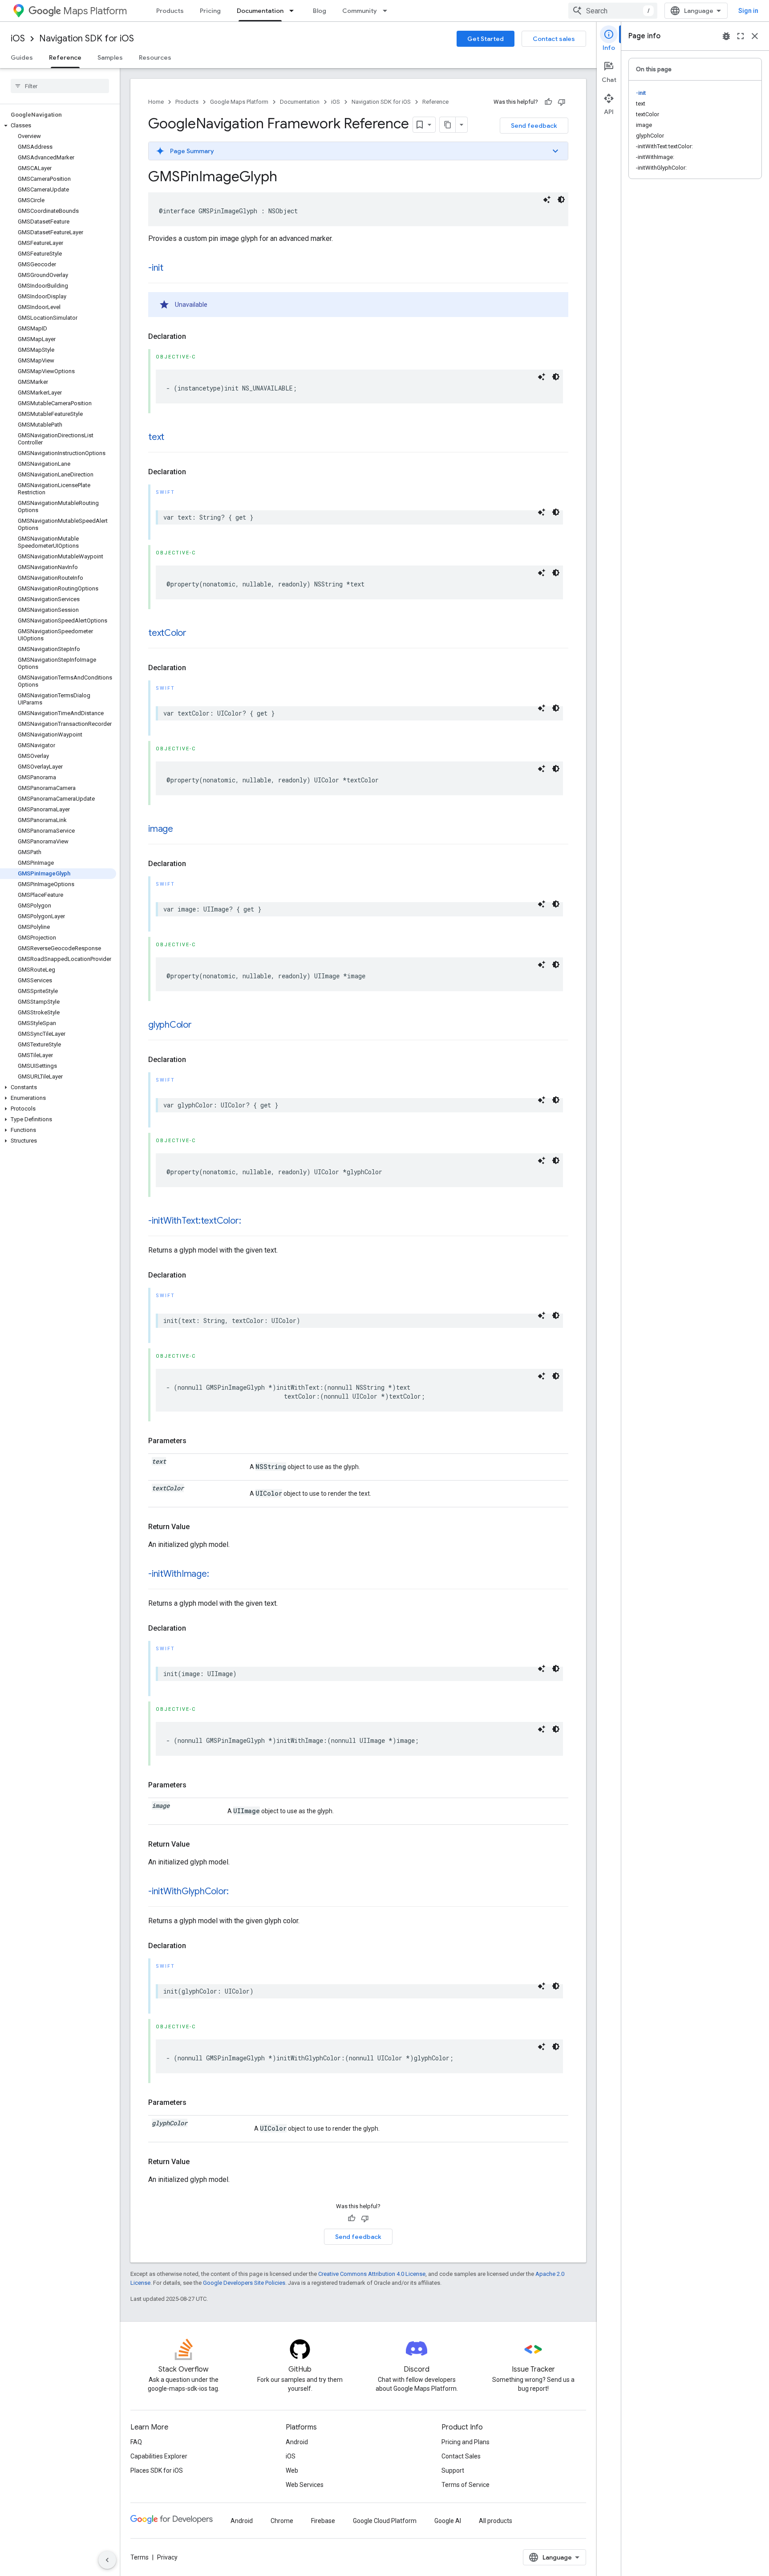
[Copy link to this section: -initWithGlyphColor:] (238, 1892)
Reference (65, 57)
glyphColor (170, 1025)
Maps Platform (95, 11)
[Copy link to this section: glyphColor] (201, 1026)
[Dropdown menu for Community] (388, 11)
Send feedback (534, 126)
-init (156, 268)
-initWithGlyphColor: (188, 1891)
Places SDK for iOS (157, 2470)
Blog (320, 11)
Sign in (748, 11)
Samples (110, 57)
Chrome (282, 2521)
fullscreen (741, 36)
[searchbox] (60, 86)
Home (156, 102)
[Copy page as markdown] (448, 125)
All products (496, 2521)
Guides (22, 57)
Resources (155, 57)
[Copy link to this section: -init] (172, 269)
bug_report (726, 36)
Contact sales (554, 39)
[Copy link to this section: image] (182, 830)
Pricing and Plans (465, 2442)
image (161, 829)
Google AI (448, 2521)
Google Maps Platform (239, 102)
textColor (167, 633)
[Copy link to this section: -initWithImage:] (218, 1575)
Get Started (486, 39)
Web (292, 2470)
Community (360, 11)
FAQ (136, 2442)
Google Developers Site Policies (244, 2283)
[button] (58, 126)
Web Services (305, 2485)
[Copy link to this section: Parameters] (195, 1441)
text (156, 437)
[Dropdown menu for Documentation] (294, 11)
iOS (18, 39)
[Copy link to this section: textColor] (195, 634)
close (755, 36)
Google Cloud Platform (385, 2521)
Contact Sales (461, 2456)
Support (453, 2470)
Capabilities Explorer (159, 2456)
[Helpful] (548, 102)
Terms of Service (465, 2485)
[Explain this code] (547, 199)
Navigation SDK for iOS (87, 39)
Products (170, 11)
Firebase (323, 2521)
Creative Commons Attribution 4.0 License (372, 2274)
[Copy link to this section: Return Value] (198, 1527)
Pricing (210, 11)
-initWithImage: (178, 1574)
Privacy (167, 2557)
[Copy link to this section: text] (173, 438)
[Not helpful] (562, 102)
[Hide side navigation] (107, 2560)
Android (297, 2442)
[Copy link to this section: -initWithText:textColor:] (250, 1221)
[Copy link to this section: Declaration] (195, 337)
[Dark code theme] (561, 199)
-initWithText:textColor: (194, 1221)
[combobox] (613, 11)
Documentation (260, 11)
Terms (140, 2557)
